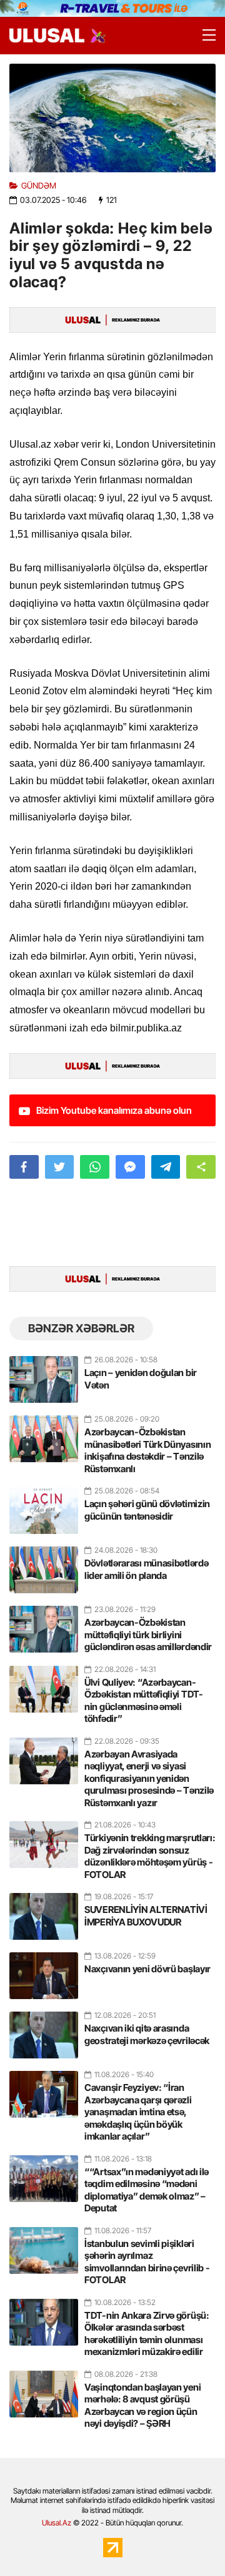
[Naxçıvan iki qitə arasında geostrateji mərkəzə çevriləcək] (44, 2030)
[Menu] (203, 36)
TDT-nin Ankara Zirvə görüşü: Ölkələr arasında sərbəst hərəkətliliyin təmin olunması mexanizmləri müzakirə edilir (147, 2334)
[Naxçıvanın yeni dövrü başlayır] (44, 1970)
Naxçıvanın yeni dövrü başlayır (147, 1969)
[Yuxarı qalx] (190, 2541)
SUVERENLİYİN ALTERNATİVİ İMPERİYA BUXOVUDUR (146, 1916)
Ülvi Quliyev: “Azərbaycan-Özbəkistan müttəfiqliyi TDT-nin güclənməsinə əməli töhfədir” (144, 1701)
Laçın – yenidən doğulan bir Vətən (141, 1379)
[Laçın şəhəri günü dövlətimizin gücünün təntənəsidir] (44, 1505)
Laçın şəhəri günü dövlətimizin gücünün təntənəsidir (147, 1510)
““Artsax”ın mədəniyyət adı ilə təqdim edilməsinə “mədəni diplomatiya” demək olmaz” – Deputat (147, 2190)
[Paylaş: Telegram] (166, 1167)
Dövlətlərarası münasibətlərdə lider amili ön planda (146, 1569)
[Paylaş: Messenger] (130, 1167)
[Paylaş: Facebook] (24, 1167)
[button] (201, 1167)
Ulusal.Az (57, 2523)
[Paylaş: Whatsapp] (95, 1167)
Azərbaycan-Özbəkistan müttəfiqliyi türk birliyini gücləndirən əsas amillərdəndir (148, 1635)
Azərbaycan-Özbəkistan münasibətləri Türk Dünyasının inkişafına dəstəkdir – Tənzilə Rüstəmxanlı (147, 1450)
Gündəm (39, 186)
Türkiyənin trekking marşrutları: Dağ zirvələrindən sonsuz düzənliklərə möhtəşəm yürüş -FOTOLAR (150, 1856)
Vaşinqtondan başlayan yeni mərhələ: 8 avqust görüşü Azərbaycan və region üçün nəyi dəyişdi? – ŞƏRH (142, 2406)
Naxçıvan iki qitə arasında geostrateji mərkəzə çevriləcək (147, 2034)
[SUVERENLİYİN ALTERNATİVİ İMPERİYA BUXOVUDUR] (44, 1911)
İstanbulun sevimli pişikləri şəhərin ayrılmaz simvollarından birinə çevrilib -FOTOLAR (147, 2262)
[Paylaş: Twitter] (60, 1167)
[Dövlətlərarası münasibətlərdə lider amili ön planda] (44, 1565)
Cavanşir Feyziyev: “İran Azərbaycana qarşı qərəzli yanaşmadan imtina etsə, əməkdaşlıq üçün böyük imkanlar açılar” (138, 2112)
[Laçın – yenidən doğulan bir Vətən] (44, 1374)
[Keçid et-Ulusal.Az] (47, 35)
